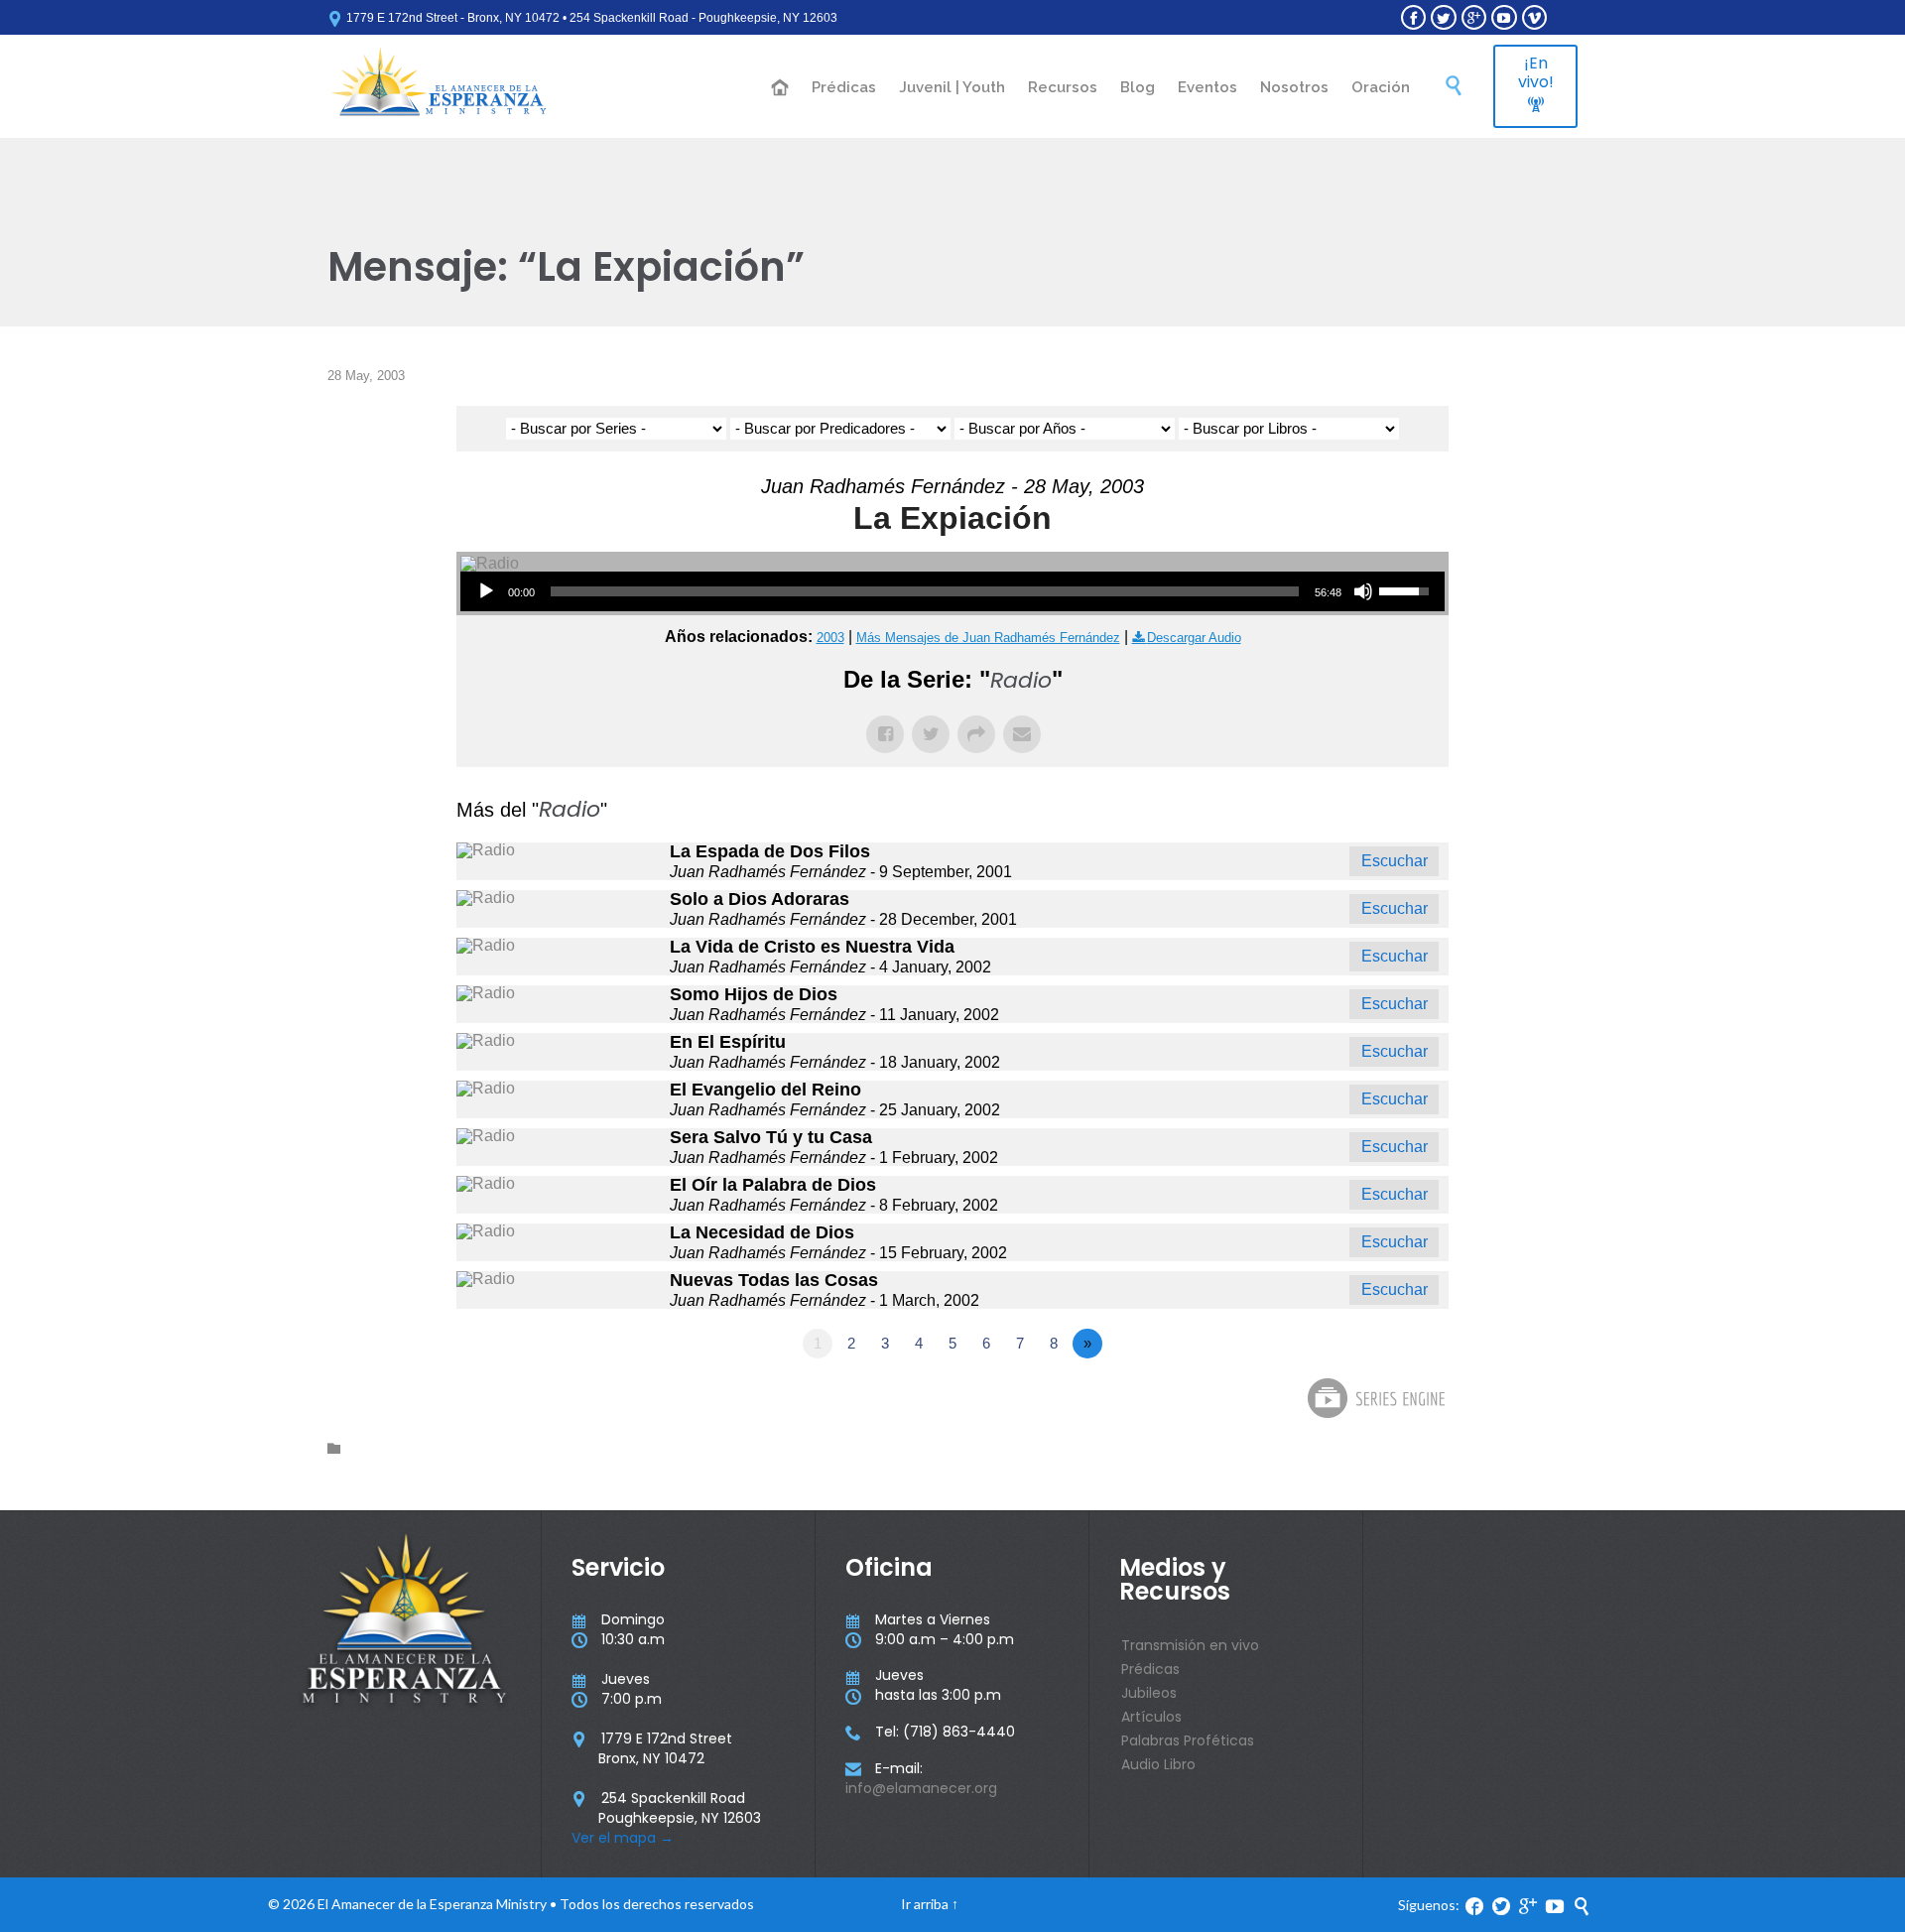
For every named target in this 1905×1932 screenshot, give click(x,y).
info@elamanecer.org (921, 1788)
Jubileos (1149, 1693)
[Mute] (1363, 591)
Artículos (1151, 1717)
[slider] (925, 591)
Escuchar (1395, 861)
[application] (952, 591)
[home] (781, 89)
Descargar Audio (1194, 638)
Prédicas (1150, 1669)
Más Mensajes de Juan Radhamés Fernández (988, 638)
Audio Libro (1158, 1764)
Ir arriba (925, 1904)
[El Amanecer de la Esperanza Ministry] (439, 86)
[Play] (486, 591)
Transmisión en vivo (1190, 1645)
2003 (830, 638)
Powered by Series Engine (1375, 1398)
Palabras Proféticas (1188, 1740)
